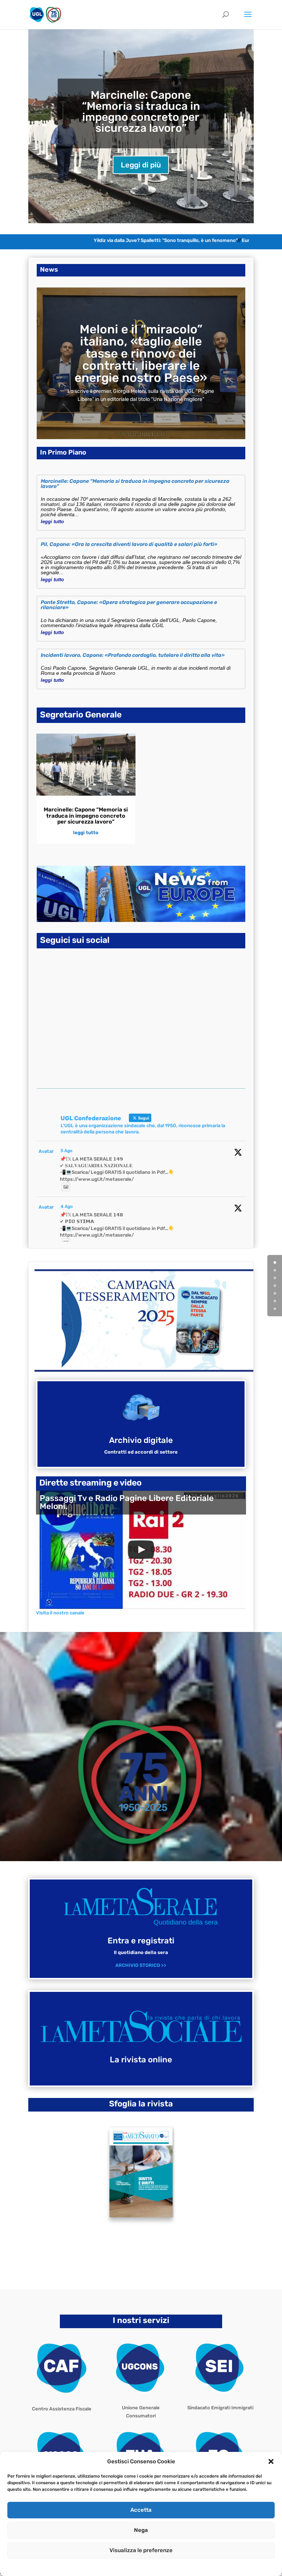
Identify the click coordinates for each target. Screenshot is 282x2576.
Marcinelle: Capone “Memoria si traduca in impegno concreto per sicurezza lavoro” (141, 112)
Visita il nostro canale (60, 1613)
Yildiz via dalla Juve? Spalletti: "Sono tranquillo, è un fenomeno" (142, 240)
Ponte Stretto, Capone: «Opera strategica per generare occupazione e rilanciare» (129, 605)
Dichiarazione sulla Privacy (148, 2566)
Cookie (109, 2566)
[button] (271, 2461)
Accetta (141, 2510)
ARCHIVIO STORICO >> (141, 1965)
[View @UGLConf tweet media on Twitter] (66, 1187)
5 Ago (66, 1151)
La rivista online (141, 2060)
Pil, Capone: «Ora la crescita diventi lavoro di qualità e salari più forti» (129, 544)
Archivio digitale (141, 1440)
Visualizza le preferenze (141, 2550)
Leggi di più (141, 165)
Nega (141, 2530)
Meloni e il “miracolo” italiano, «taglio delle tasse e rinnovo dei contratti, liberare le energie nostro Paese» (141, 353)
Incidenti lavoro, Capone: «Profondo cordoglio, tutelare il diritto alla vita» (133, 655)
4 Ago (67, 1206)
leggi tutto (52, 522)
